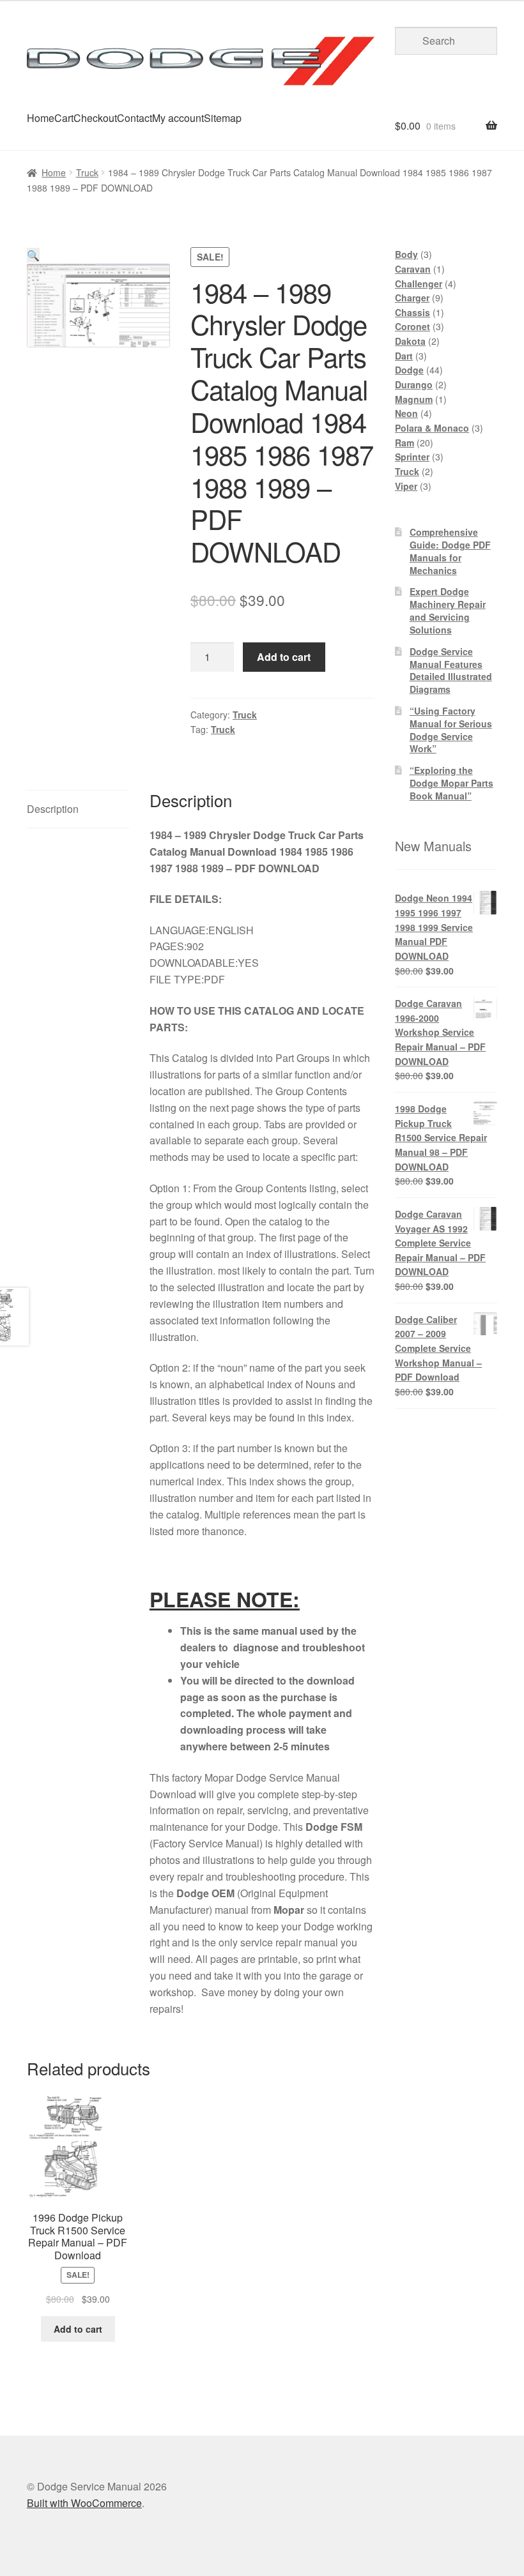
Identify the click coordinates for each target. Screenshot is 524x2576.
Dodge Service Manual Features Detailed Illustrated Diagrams (451, 670)
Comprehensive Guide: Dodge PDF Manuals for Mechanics (450, 551)
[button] (33, 255)
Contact (135, 118)
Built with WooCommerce (84, 2503)
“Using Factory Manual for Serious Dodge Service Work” (451, 730)
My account (178, 118)
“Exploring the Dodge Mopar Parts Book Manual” (451, 783)
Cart (64, 118)
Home (41, 118)
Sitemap (223, 118)
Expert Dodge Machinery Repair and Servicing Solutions (448, 610)
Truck (87, 172)
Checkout (95, 118)
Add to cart (284, 657)
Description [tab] (53, 809)
